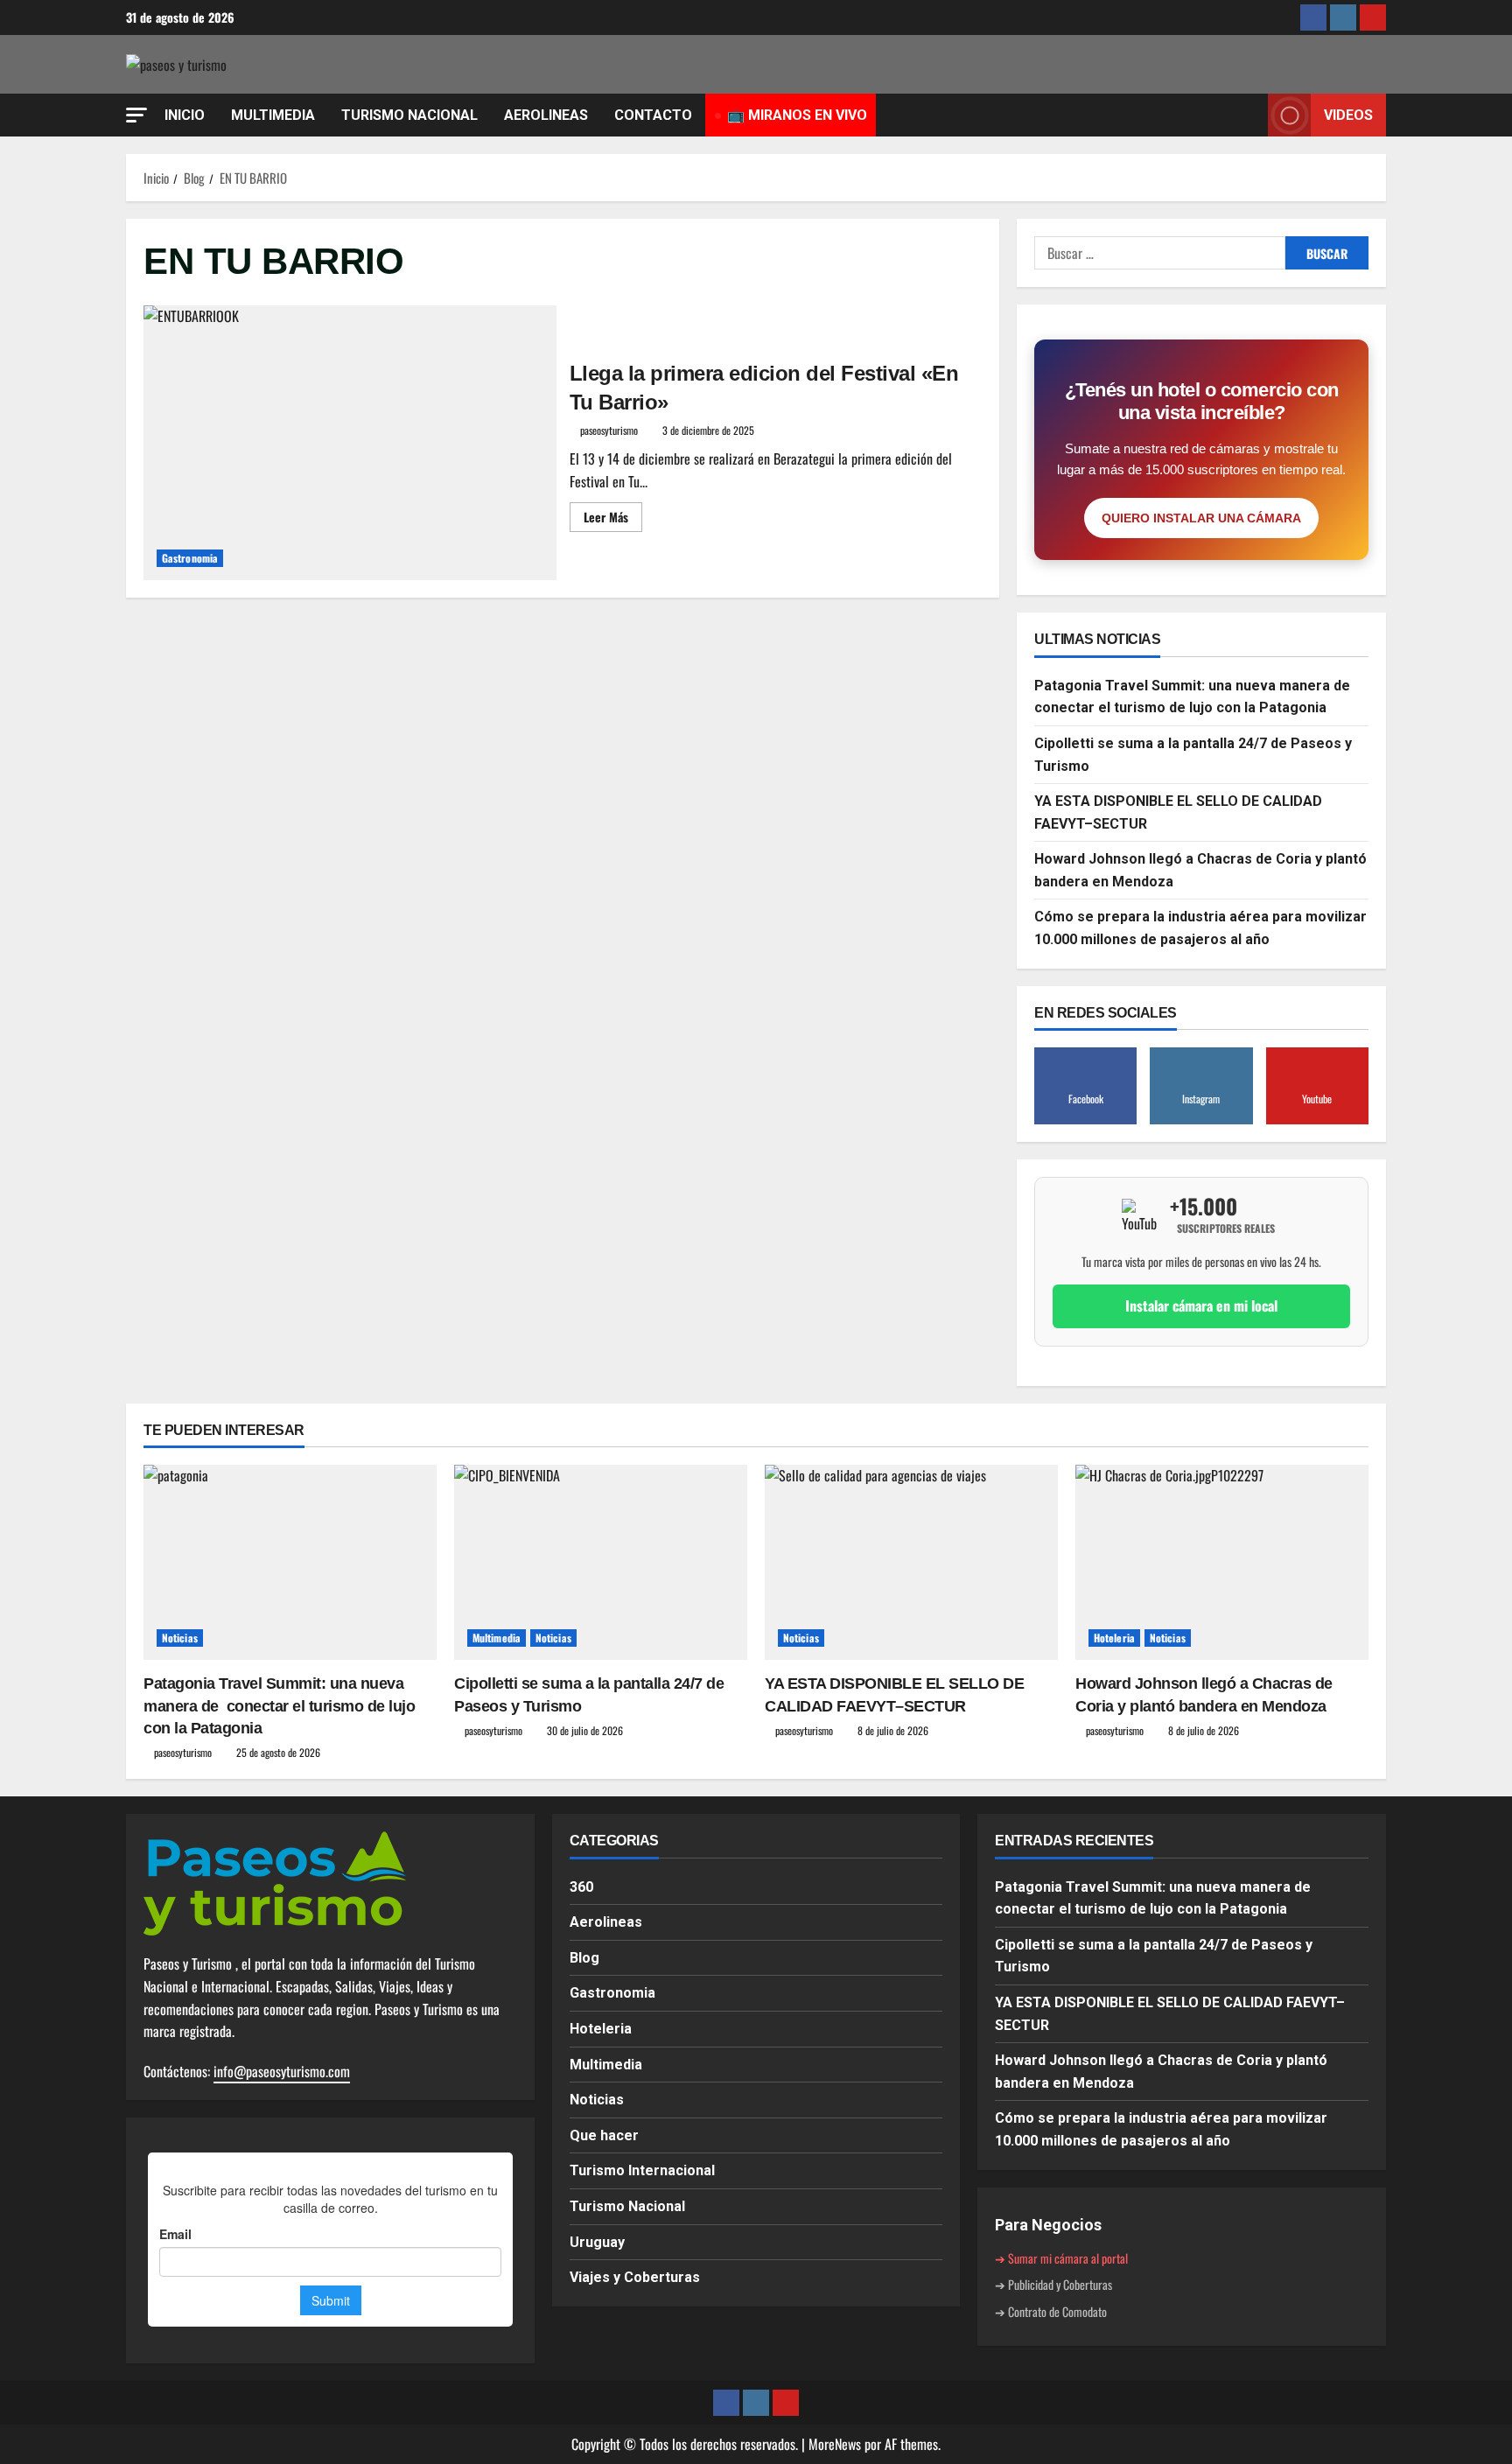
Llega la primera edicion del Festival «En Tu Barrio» (350, 443)
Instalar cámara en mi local (1201, 1305)
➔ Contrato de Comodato (1051, 2311)
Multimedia (497, 1638)
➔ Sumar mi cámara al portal (1061, 2258)
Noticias (180, 1638)
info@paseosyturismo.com (282, 2071)
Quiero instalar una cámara (1201, 518)
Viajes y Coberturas (635, 2277)
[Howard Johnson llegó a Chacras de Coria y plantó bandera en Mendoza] (1222, 1562)
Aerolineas (606, 1922)
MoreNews (835, 2444)
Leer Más (613, 514)
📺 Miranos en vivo (797, 115)
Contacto (653, 115)
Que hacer (604, 2135)
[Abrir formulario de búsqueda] (1249, 115)
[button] (136, 115)
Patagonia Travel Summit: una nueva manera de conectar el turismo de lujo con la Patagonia (279, 1705)
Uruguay (597, 2242)
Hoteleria (1114, 1638)
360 (581, 1887)
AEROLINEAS (546, 115)
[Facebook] (1313, 17)
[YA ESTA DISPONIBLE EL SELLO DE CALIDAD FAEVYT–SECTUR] (911, 1562)
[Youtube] (1373, 17)
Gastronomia (190, 558)
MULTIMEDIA (273, 115)
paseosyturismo (609, 430)
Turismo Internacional (642, 2170)
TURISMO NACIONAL (409, 115)
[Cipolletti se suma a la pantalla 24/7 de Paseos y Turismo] (601, 1562)
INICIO (185, 115)
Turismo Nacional (627, 2206)
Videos (1348, 115)
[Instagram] (1343, 17)
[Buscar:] (1160, 253)
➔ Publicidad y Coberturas (1053, 2284)
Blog (584, 1958)
